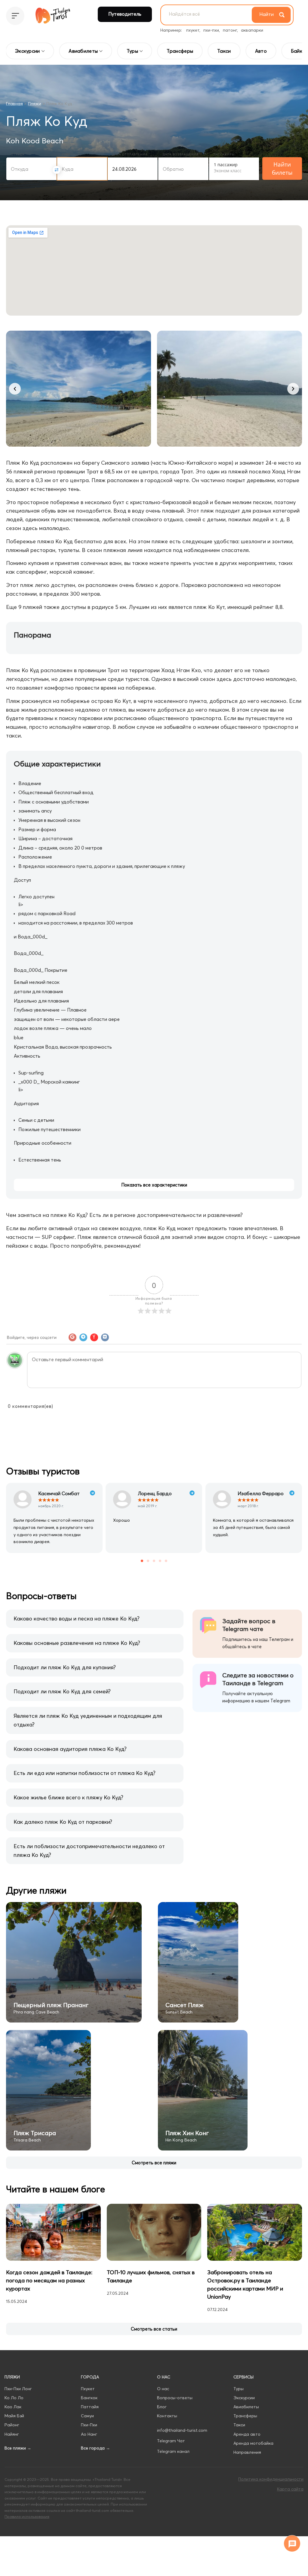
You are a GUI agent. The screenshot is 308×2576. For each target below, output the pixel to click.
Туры (239, 2389)
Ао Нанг (89, 2434)
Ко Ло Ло (14, 2398)
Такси (239, 2425)
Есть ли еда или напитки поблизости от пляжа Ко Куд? (85, 1773)
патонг (230, 30)
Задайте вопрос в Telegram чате (249, 1625)
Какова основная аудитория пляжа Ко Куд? (70, 1749)
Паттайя (90, 2407)
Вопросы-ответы (175, 2398)
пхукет (193, 30)
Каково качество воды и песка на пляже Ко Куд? (77, 1619)
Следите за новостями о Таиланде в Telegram (258, 1679)
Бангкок (89, 2398)
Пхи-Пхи (89, 2425)
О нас (163, 2389)
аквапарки (252, 30)
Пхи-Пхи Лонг (18, 2389)
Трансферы (245, 2416)
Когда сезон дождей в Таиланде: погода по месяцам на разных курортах (49, 2280)
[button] (15, 389)
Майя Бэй (14, 2416)
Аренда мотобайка (253, 2443)
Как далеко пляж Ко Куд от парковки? (63, 1822)
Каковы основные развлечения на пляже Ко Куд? (77, 1643)
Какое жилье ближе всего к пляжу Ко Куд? (68, 1797)
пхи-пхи (211, 30)
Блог (162, 2407)
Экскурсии (244, 2398)
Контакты (167, 2416)
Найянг (12, 2434)
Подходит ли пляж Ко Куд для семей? (62, 1691)
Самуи (87, 2416)
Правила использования (27, 2516)
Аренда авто (247, 2434)
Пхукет (88, 2389)
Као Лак (13, 2407)
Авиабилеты (246, 2407)
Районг (12, 2425)
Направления (247, 2452)
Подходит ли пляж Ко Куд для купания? (65, 1667)
